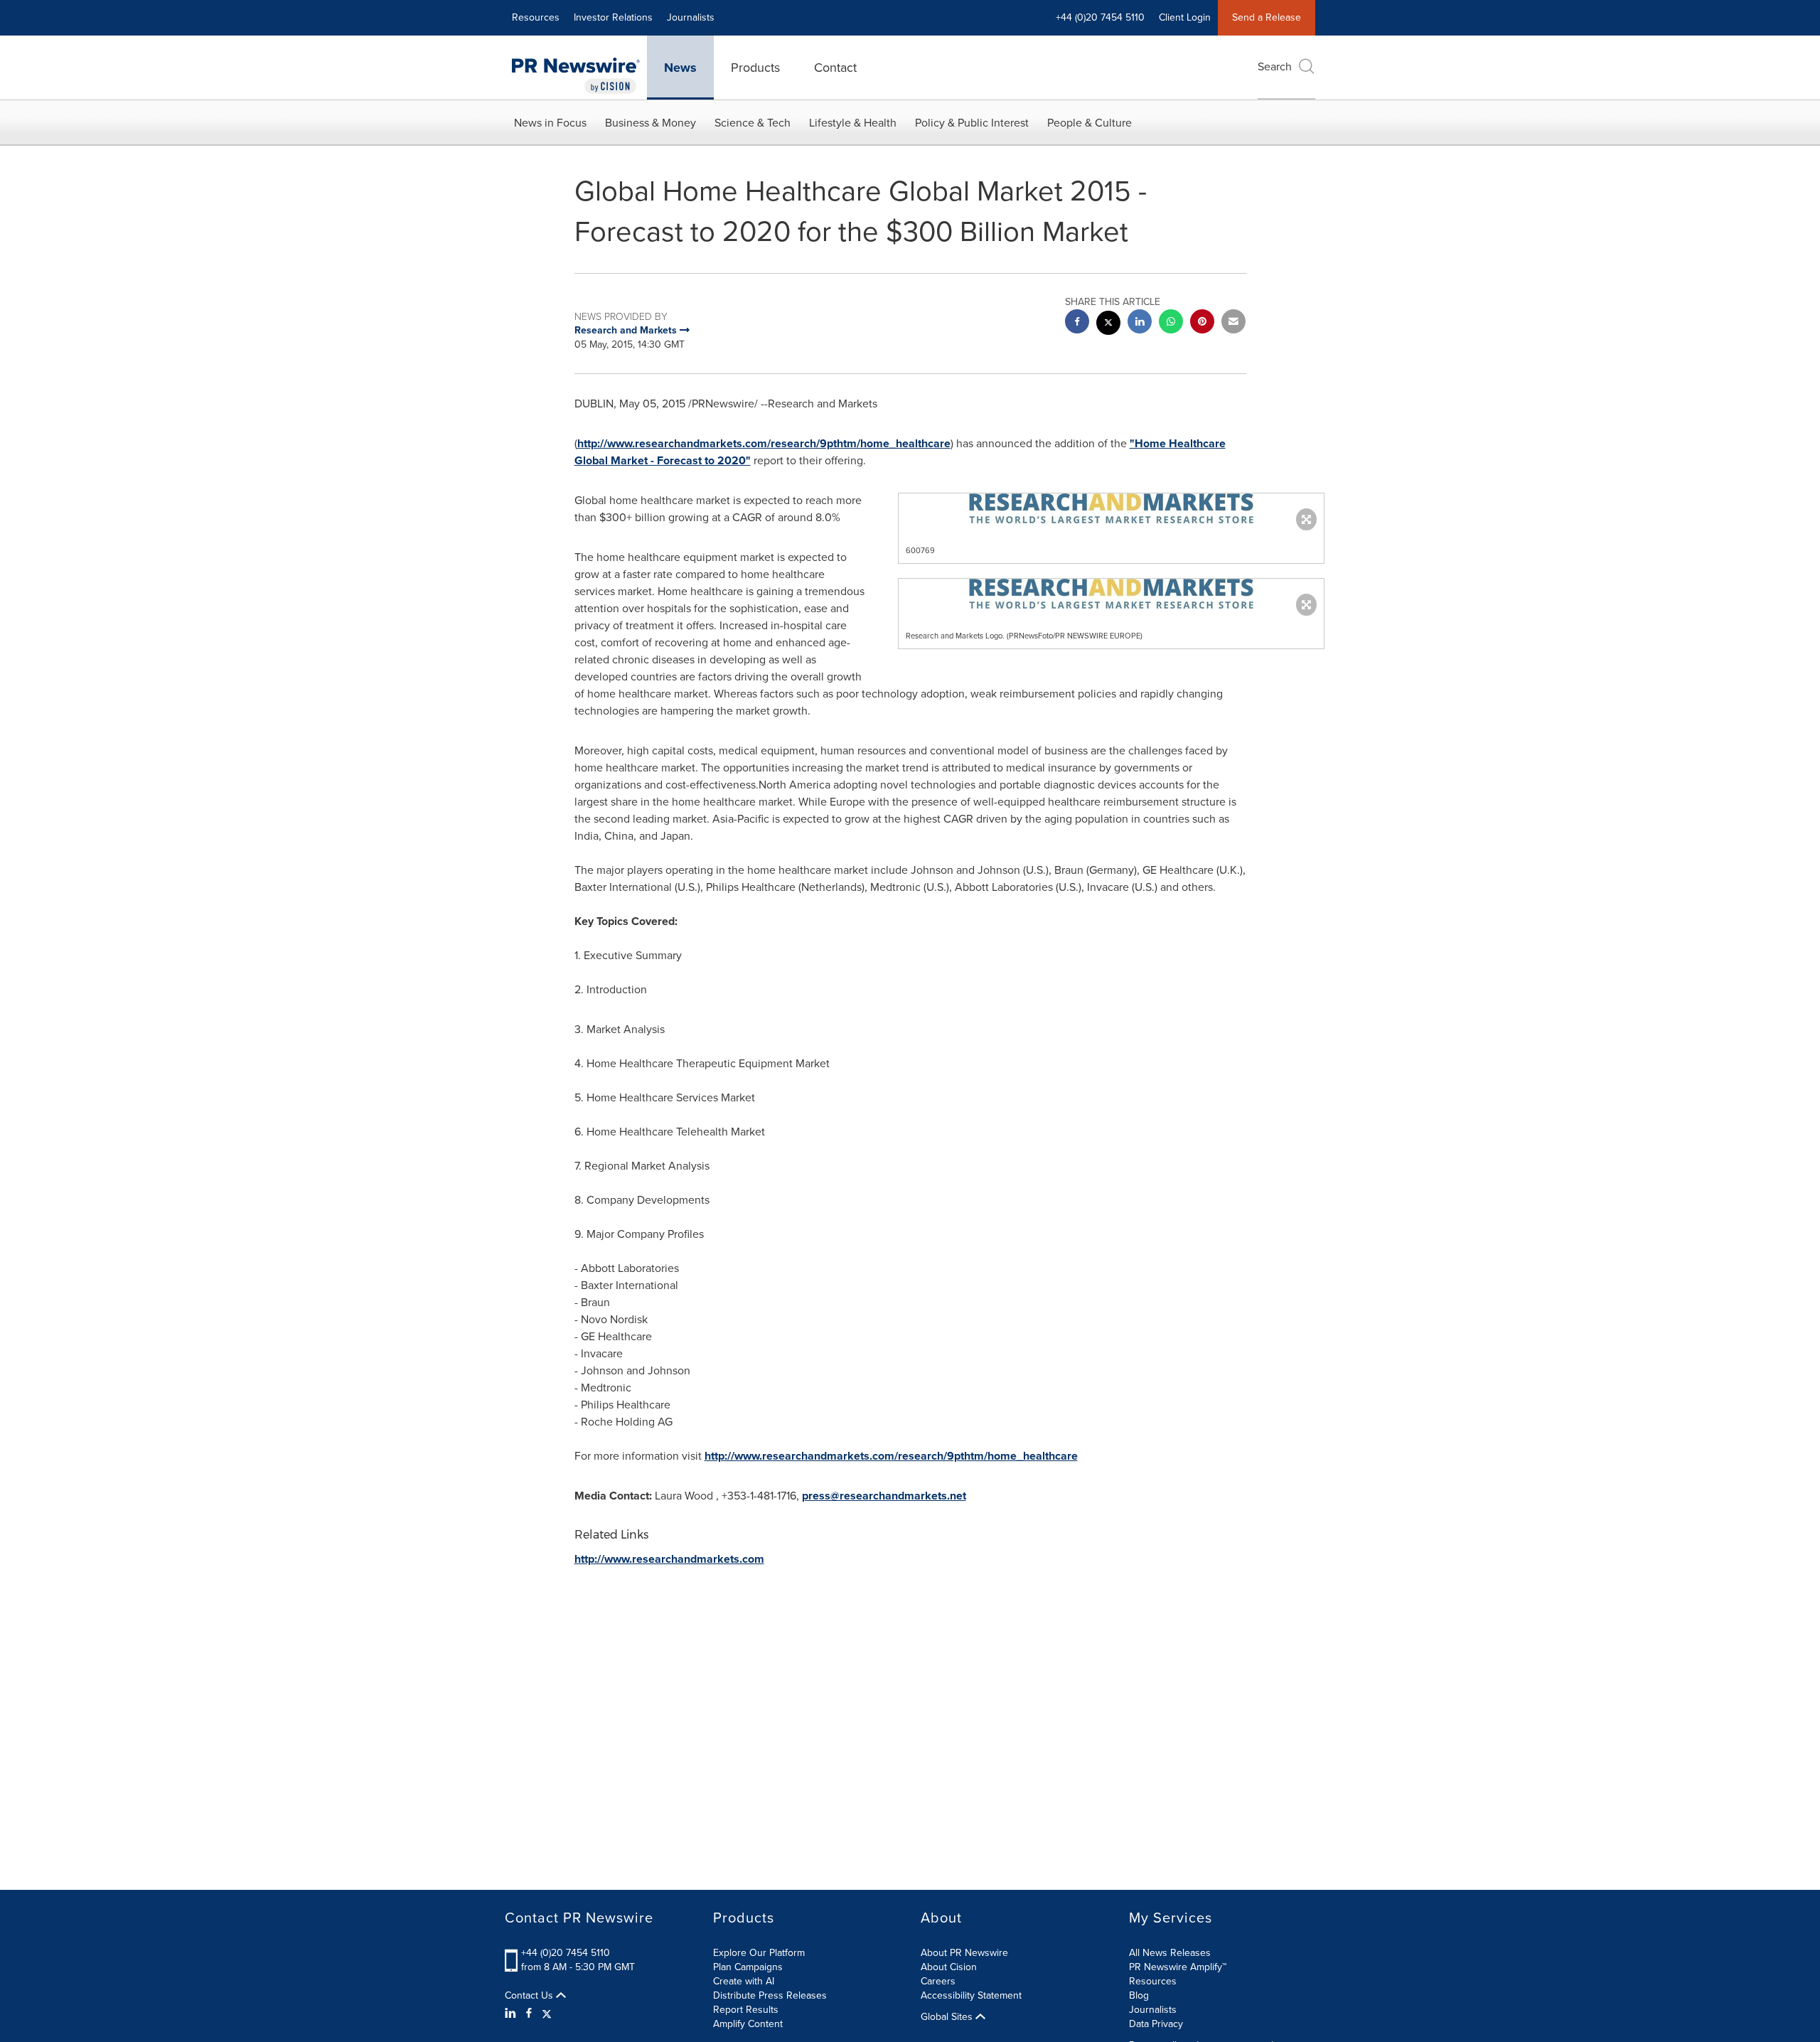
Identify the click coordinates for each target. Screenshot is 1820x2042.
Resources (536, 17)
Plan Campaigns (748, 1967)
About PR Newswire (964, 1953)
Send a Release (1267, 17)
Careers (938, 1981)
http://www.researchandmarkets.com (669, 1559)
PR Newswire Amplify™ (1178, 1967)
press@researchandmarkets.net (884, 1496)
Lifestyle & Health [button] (853, 123)
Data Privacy (1156, 2024)
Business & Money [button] (651, 123)
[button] (1111, 508)
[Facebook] (529, 2014)
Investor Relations (613, 17)
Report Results (746, 2010)
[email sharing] (1233, 323)
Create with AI (744, 1981)
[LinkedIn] (512, 2014)
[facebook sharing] (1077, 323)
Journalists (691, 17)
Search (1275, 66)
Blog (1139, 1995)
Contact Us (530, 1996)
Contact (835, 68)
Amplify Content (748, 2024)
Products (755, 68)
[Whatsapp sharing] (1171, 323)
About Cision (949, 1967)
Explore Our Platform (759, 1953)
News (680, 68)
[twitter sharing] (1108, 325)
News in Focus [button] (550, 123)
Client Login (1185, 17)
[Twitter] (547, 2014)
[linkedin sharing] (1140, 323)
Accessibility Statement (971, 1995)
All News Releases (1170, 1953)
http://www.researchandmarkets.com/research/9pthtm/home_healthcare (764, 443)
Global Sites (948, 2017)
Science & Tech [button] (753, 123)
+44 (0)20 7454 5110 (566, 1953)
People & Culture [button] (1090, 123)
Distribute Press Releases (770, 1995)
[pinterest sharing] (1202, 323)
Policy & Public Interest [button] (972, 123)
